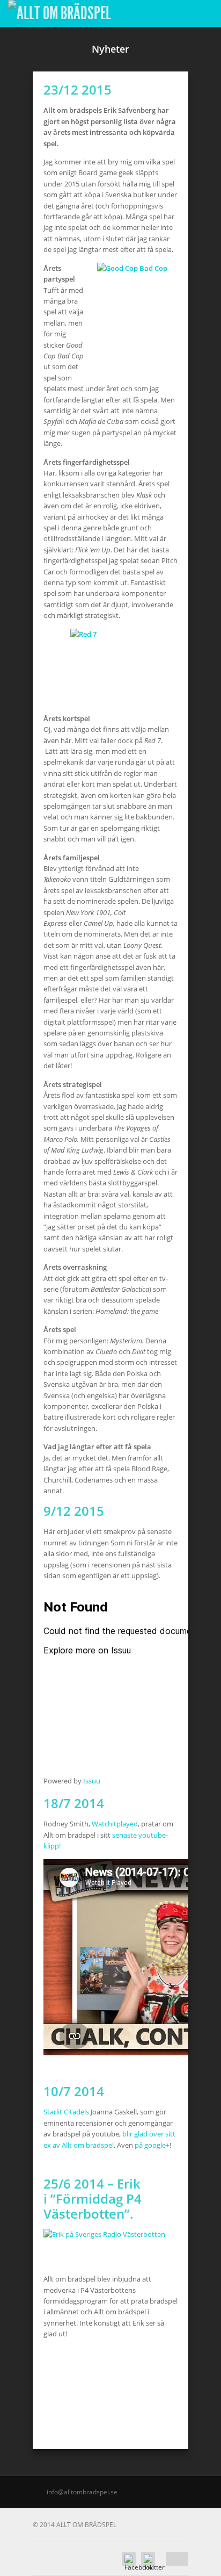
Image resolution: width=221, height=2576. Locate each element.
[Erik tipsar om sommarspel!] (104, 2234)
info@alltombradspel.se (82, 2492)
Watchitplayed (115, 1824)
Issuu (92, 1781)
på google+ (152, 2145)
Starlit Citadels (66, 2112)
